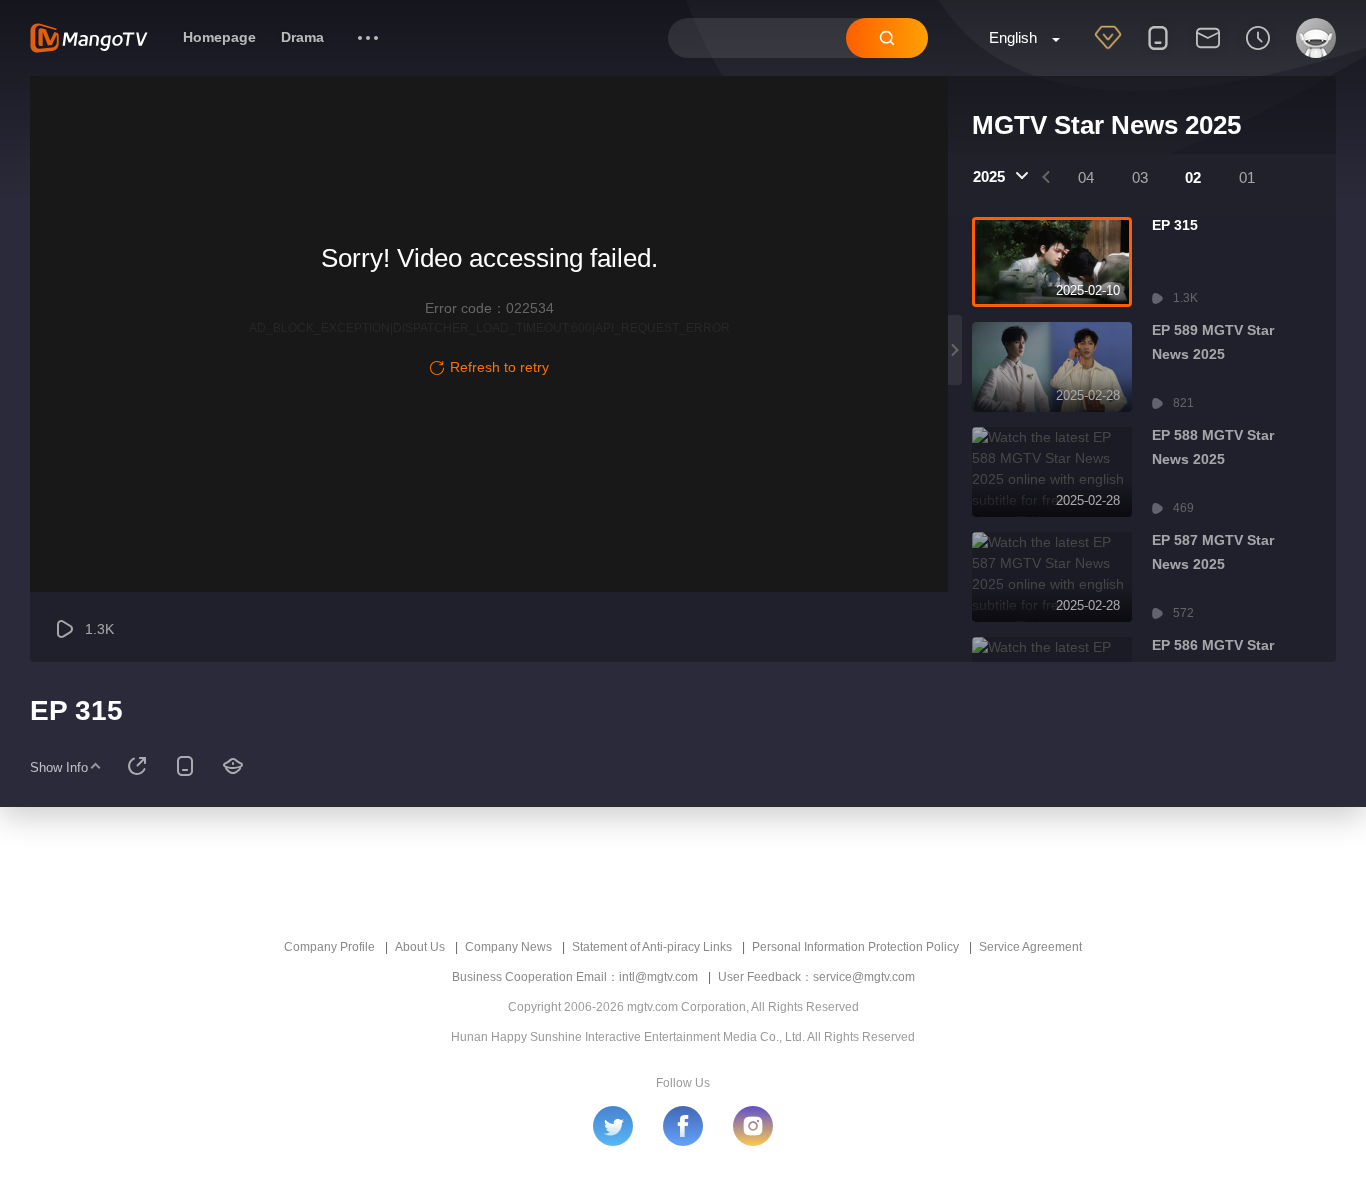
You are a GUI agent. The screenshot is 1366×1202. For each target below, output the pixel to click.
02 (1193, 177)
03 (1140, 177)
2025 (989, 176)
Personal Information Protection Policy (855, 947)
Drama (302, 37)
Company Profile (329, 947)
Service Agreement (1030, 947)
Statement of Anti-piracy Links (652, 947)
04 (1086, 177)
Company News (508, 947)
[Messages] (1208, 51)
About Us (420, 947)
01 (1247, 177)
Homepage (219, 37)
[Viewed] (1258, 51)
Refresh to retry (499, 367)
